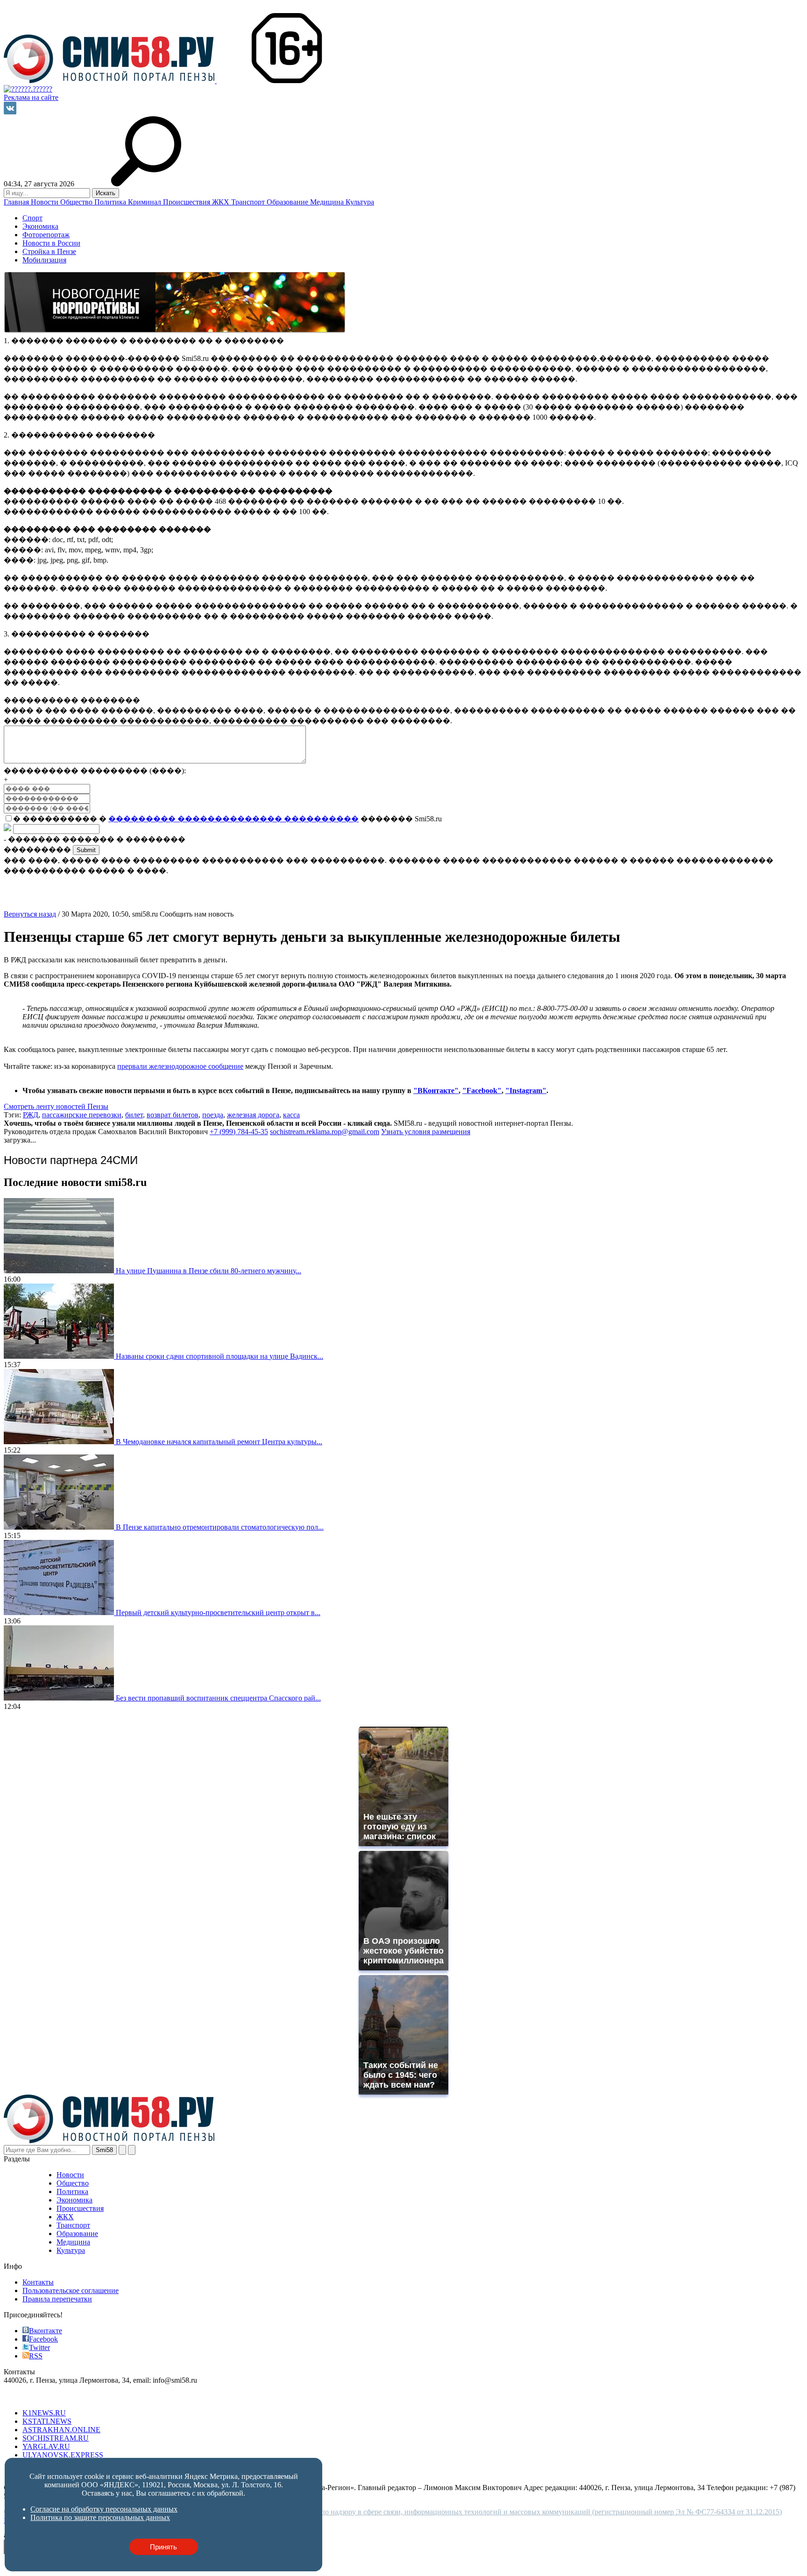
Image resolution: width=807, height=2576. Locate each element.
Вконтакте (46, 2331)
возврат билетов (173, 1115)
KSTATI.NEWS (47, 2421)
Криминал (145, 202)
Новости (46, 202)
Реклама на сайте (31, 97)
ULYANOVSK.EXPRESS (63, 2455)
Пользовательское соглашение (71, 2290)
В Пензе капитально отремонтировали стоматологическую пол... (220, 1527)
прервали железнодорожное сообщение (180, 1066)
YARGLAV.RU (46, 2446)
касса (291, 1115)
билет (134, 1115)
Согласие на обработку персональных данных (104, 2509)
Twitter (39, 2347)
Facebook (43, 2339)
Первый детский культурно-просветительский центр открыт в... (218, 1613)
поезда (213, 1115)
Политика (111, 202)
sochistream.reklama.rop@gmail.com (325, 1132)
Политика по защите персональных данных (100, 2517)
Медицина (328, 202)
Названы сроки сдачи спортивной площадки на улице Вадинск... (219, 1356)
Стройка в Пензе (49, 251)
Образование (288, 202)
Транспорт (249, 202)
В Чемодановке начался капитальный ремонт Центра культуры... (219, 1442)
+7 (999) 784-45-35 (239, 1132)
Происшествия (188, 202)
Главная (17, 202)
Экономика (40, 226)
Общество (77, 202)
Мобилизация (44, 260)
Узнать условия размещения (426, 1132)
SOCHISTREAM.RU (56, 2438)
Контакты (38, 2282)
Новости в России (51, 243)
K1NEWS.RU (44, 2413)
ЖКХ (222, 202)
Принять (163, 2547)
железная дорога (253, 1115)
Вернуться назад (30, 914)
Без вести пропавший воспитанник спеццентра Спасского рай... (218, 1698)
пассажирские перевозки (82, 1115)
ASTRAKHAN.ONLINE (61, 2430)
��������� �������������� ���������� (234, 819)
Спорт (32, 218)
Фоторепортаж (46, 235)
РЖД (31, 1115)
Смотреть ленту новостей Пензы (56, 1106)
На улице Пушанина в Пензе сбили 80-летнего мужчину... (209, 1271)
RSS (36, 2356)
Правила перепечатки (57, 2299)
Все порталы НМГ (33, 2397)
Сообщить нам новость (197, 914)
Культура (360, 202)
